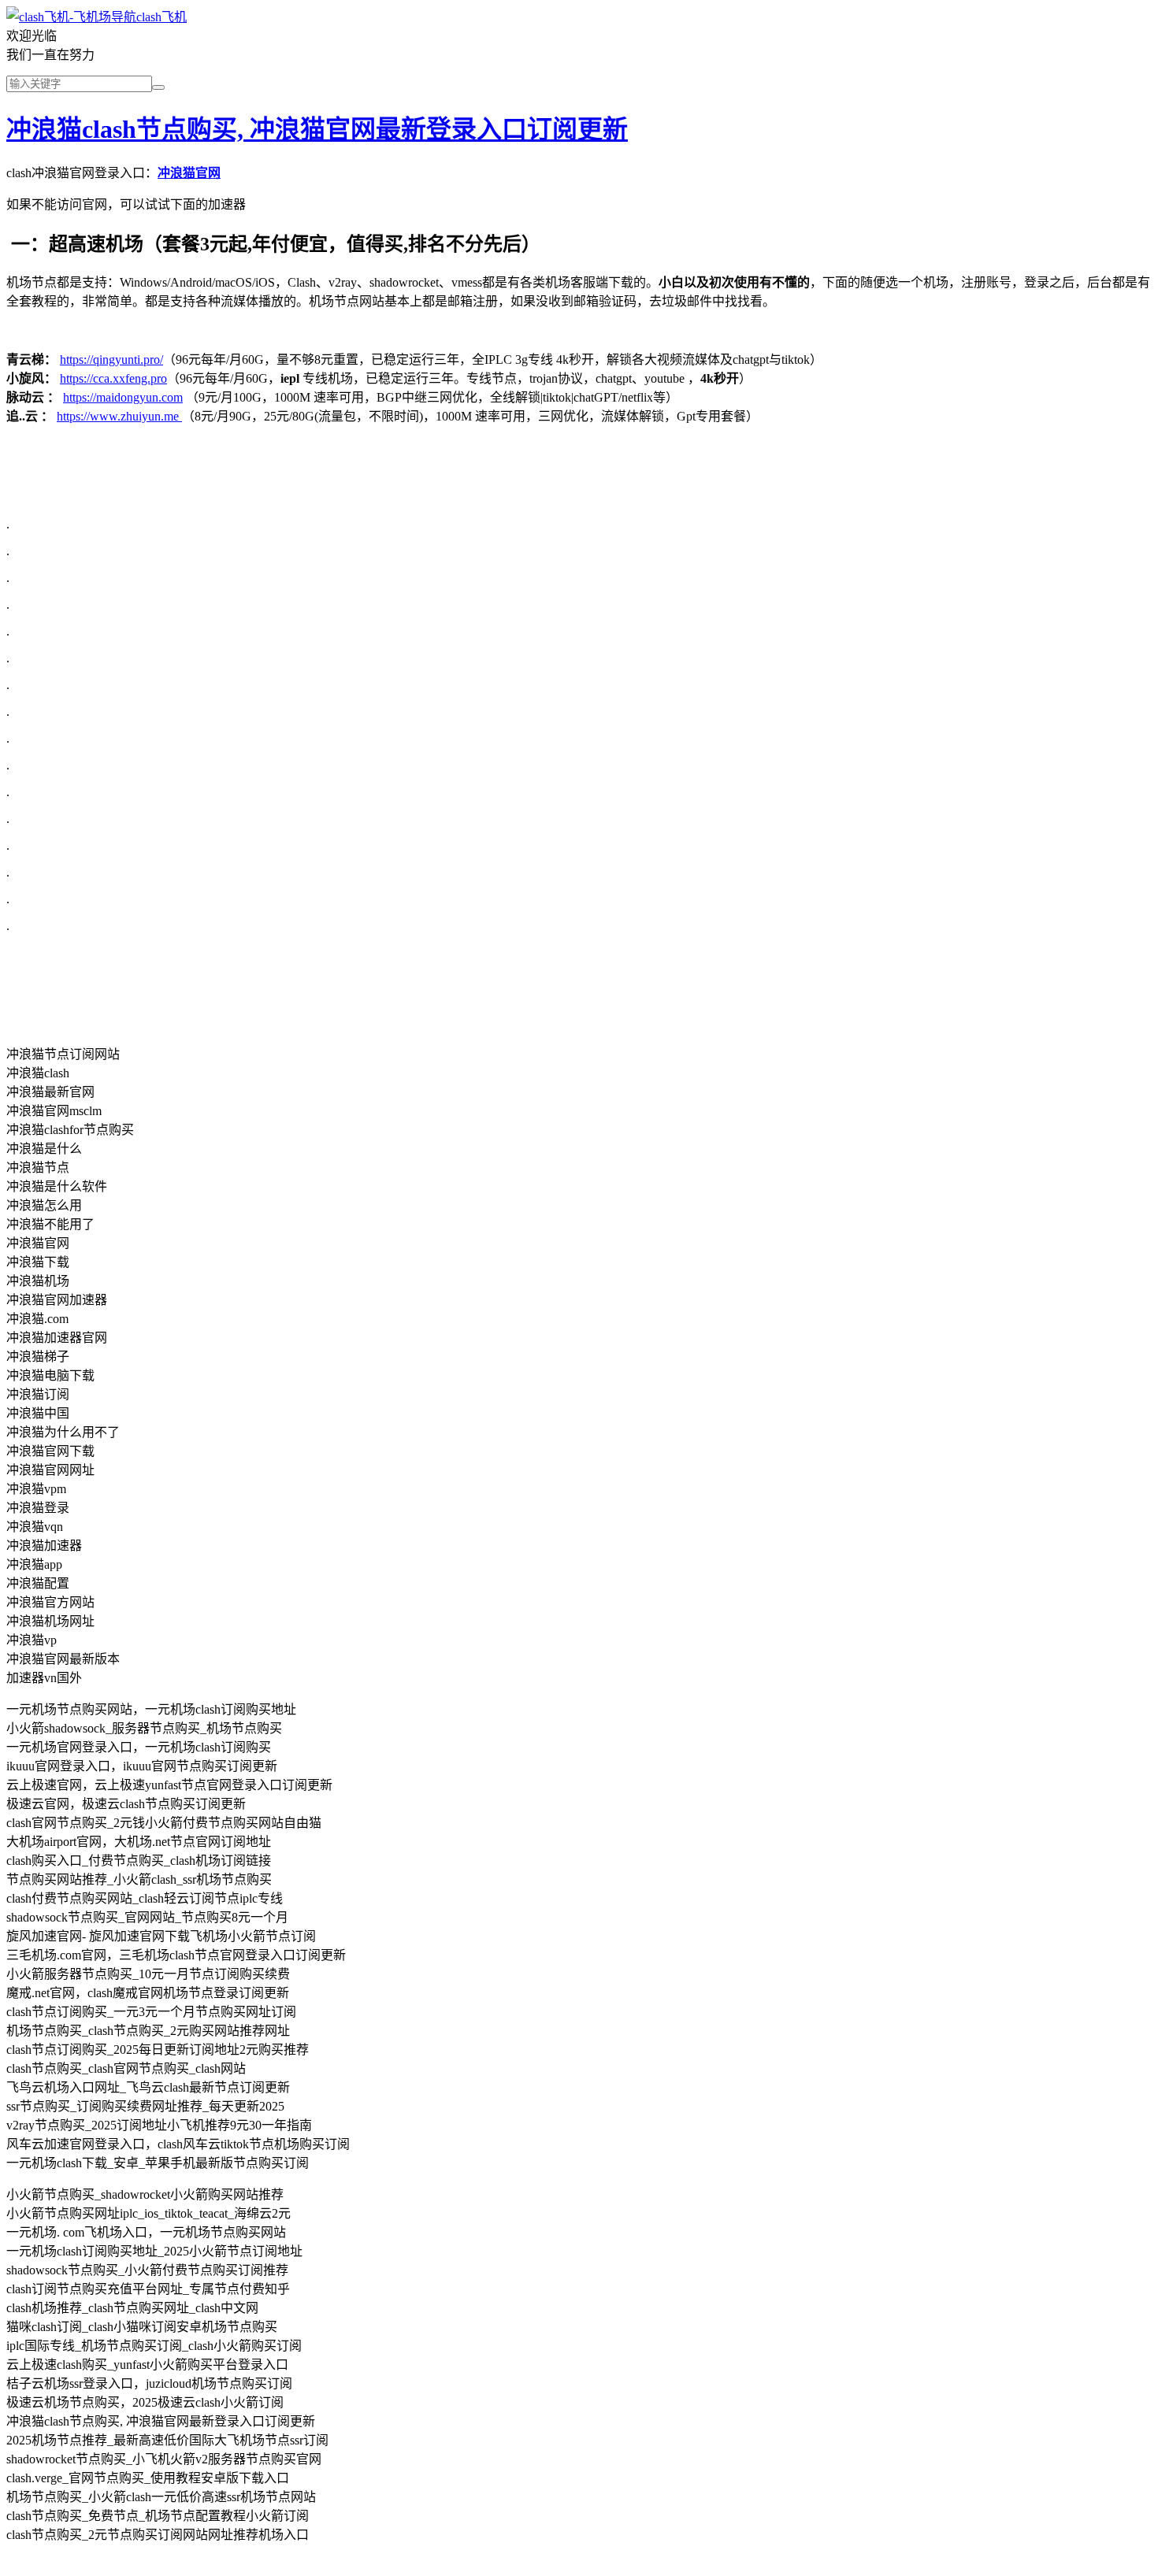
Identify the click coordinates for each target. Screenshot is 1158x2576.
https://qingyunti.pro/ (111, 360)
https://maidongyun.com (123, 397)
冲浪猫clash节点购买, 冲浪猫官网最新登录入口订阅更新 (317, 129)
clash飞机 (161, 17)
